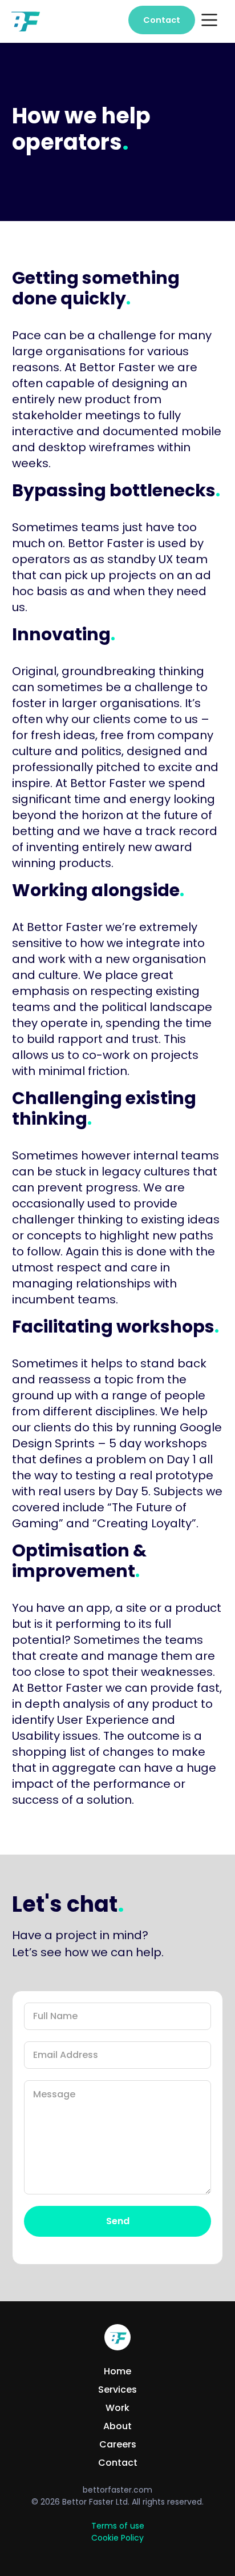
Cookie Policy (117, 2538)
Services (117, 2390)
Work (117, 2408)
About (117, 2426)
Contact (162, 20)
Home (117, 2372)
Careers (118, 2445)
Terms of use (118, 2526)
